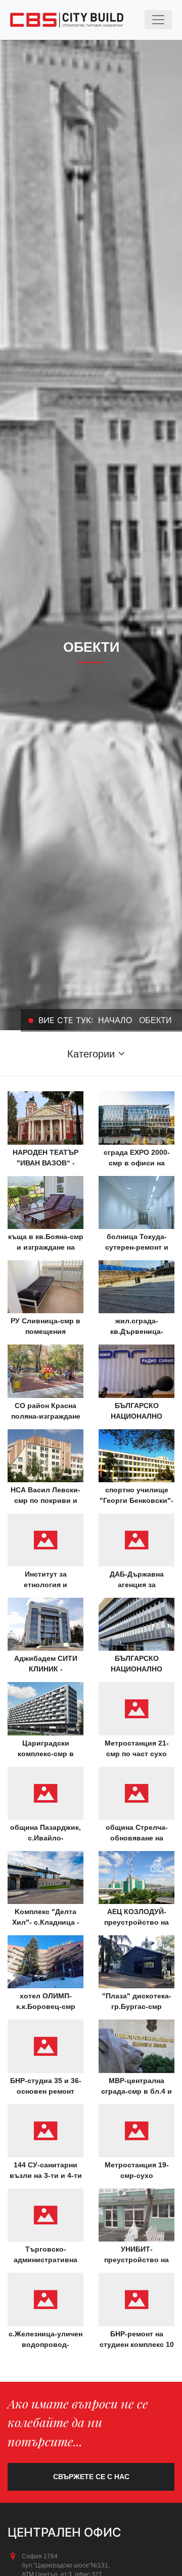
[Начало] (67, 20)
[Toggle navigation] (158, 20)
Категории (91, 1054)
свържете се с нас (91, 2477)
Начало (115, 1020)
